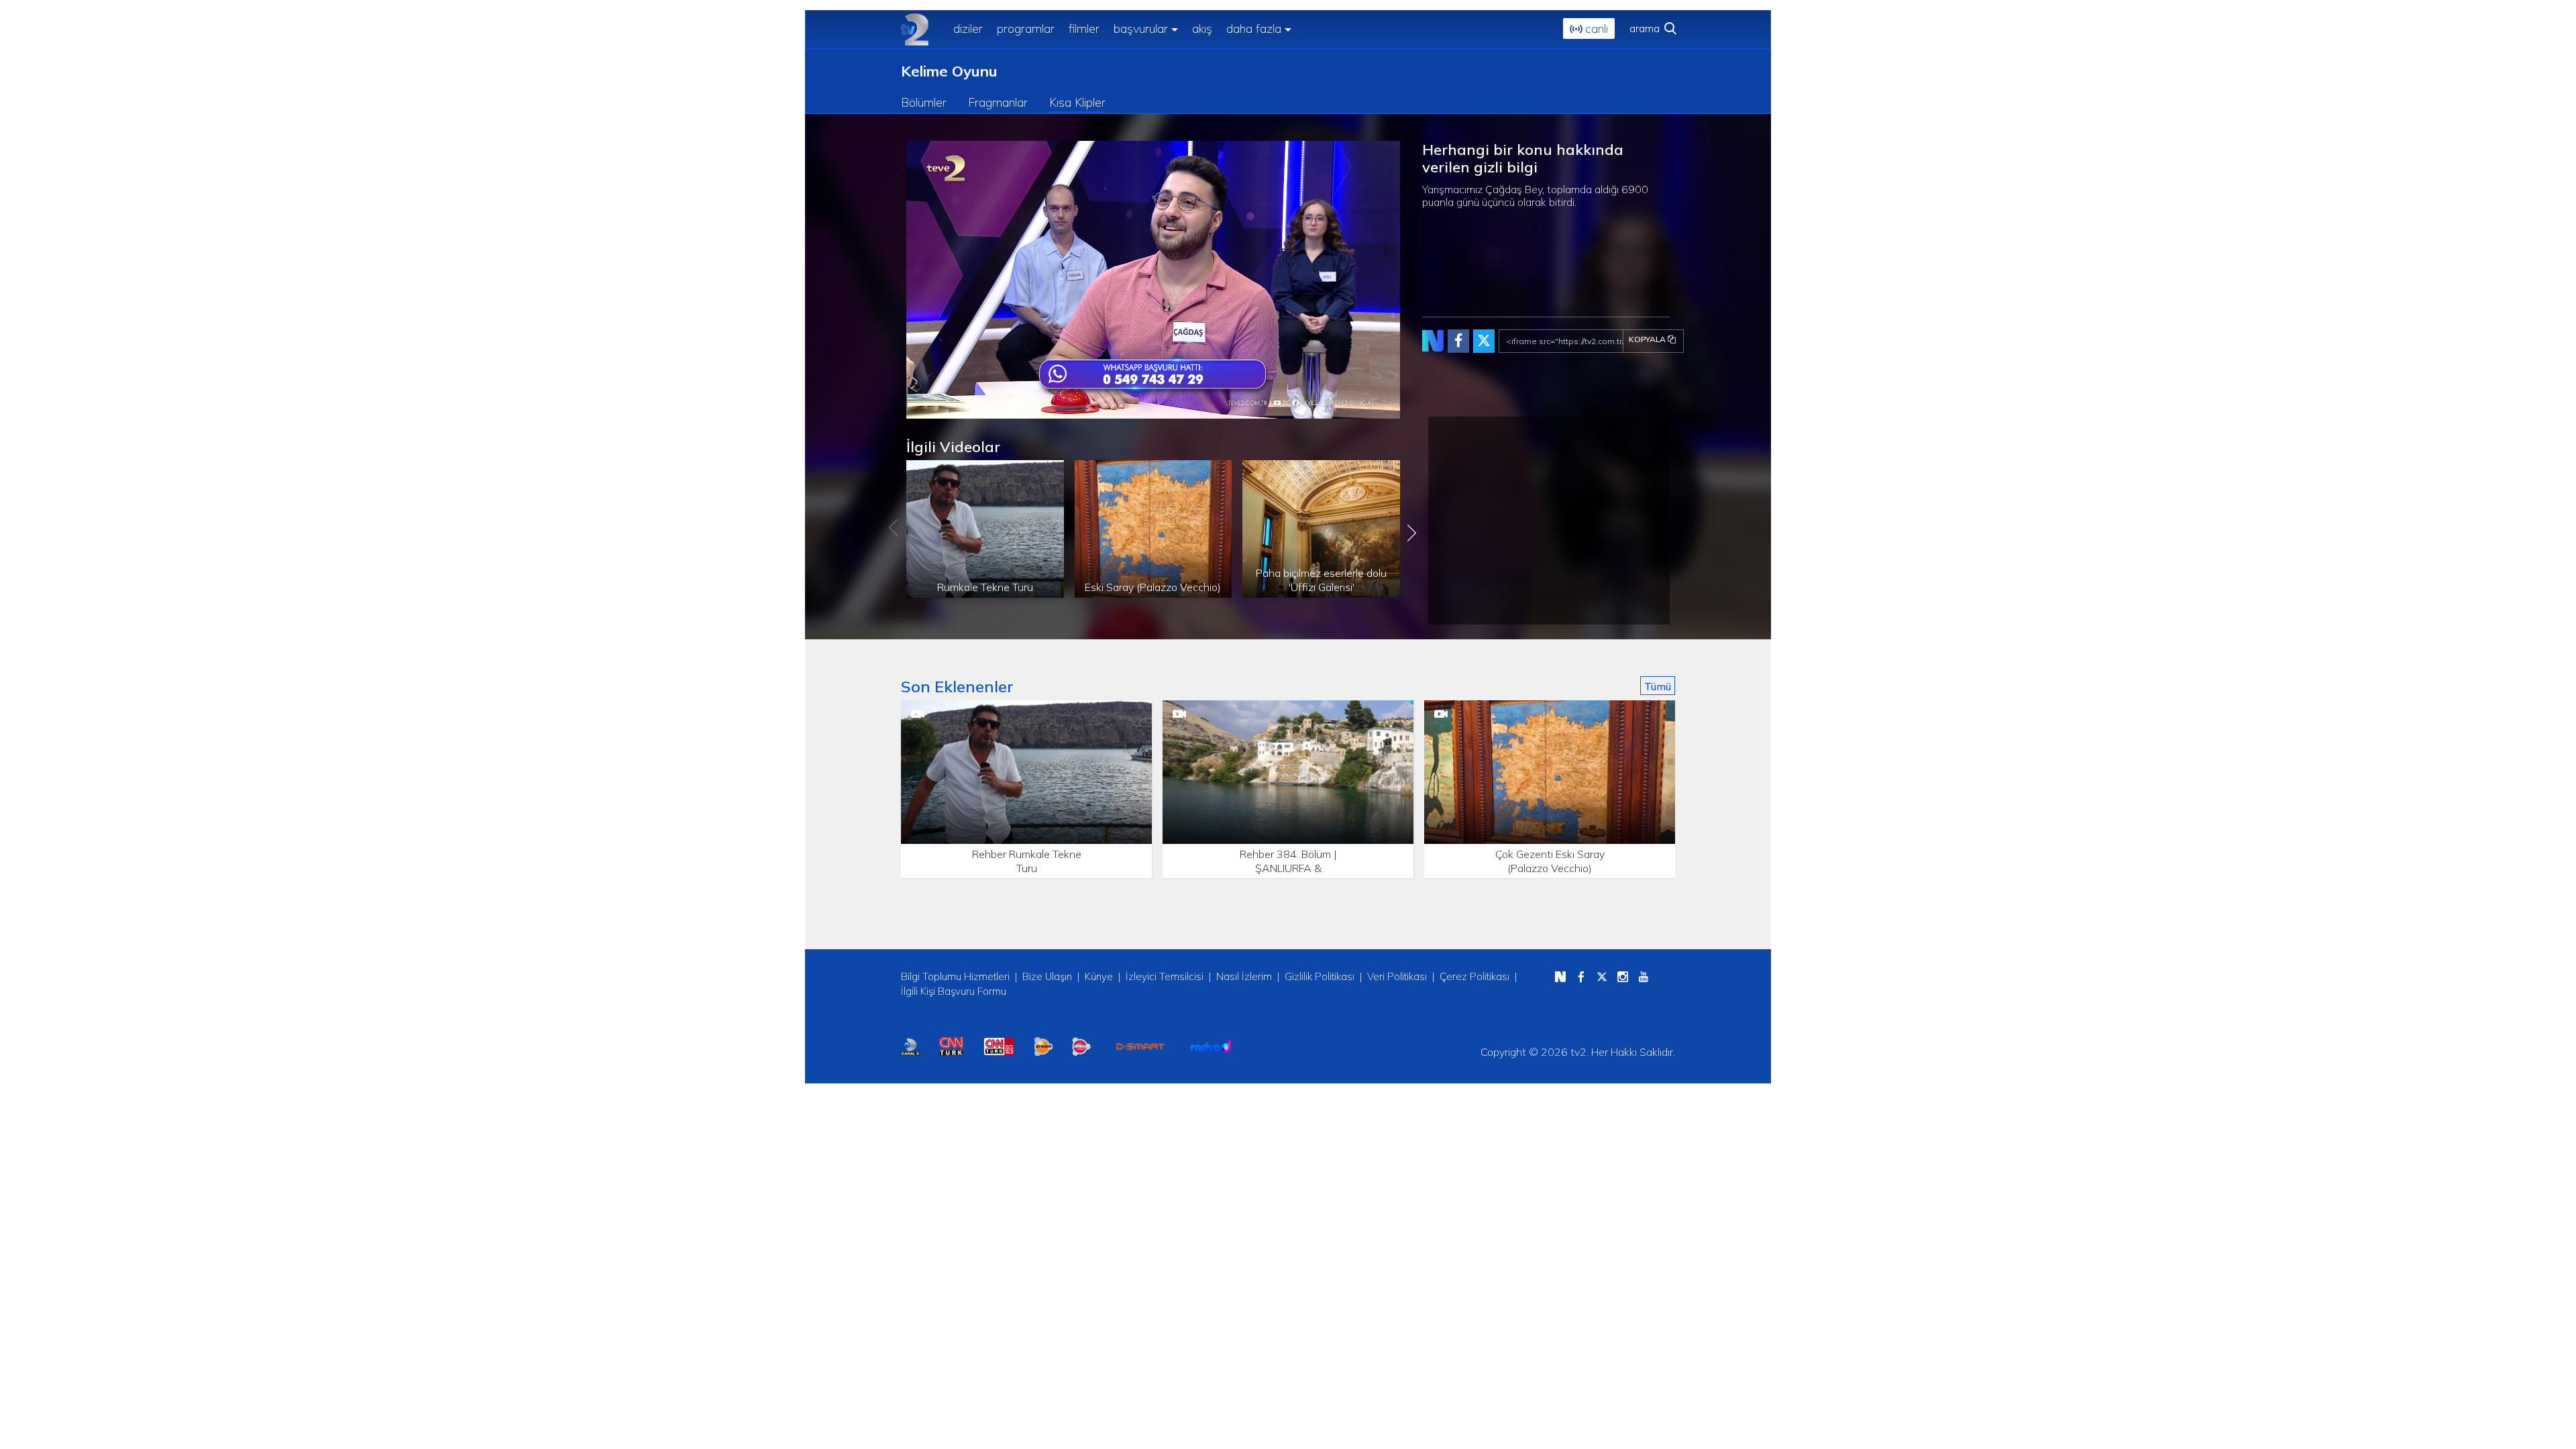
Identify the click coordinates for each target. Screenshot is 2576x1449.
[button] (947, 409)
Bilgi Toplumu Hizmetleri (955, 976)
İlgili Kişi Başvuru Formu (954, 991)
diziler (968, 29)
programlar (1026, 29)
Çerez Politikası (1474, 976)
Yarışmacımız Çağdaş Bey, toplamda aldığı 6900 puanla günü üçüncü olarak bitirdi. (1535, 196)
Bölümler (924, 102)
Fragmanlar (998, 102)
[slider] (1186, 409)
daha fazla (1254, 29)
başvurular (1141, 29)
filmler (1084, 29)
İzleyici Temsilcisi (1165, 976)
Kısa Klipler (1077, 102)
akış (1202, 29)
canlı (1595, 29)
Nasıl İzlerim (1244, 976)
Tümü (1658, 686)
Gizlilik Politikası (1320, 976)
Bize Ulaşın (1047, 976)
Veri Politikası (1397, 976)
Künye (1099, 976)
